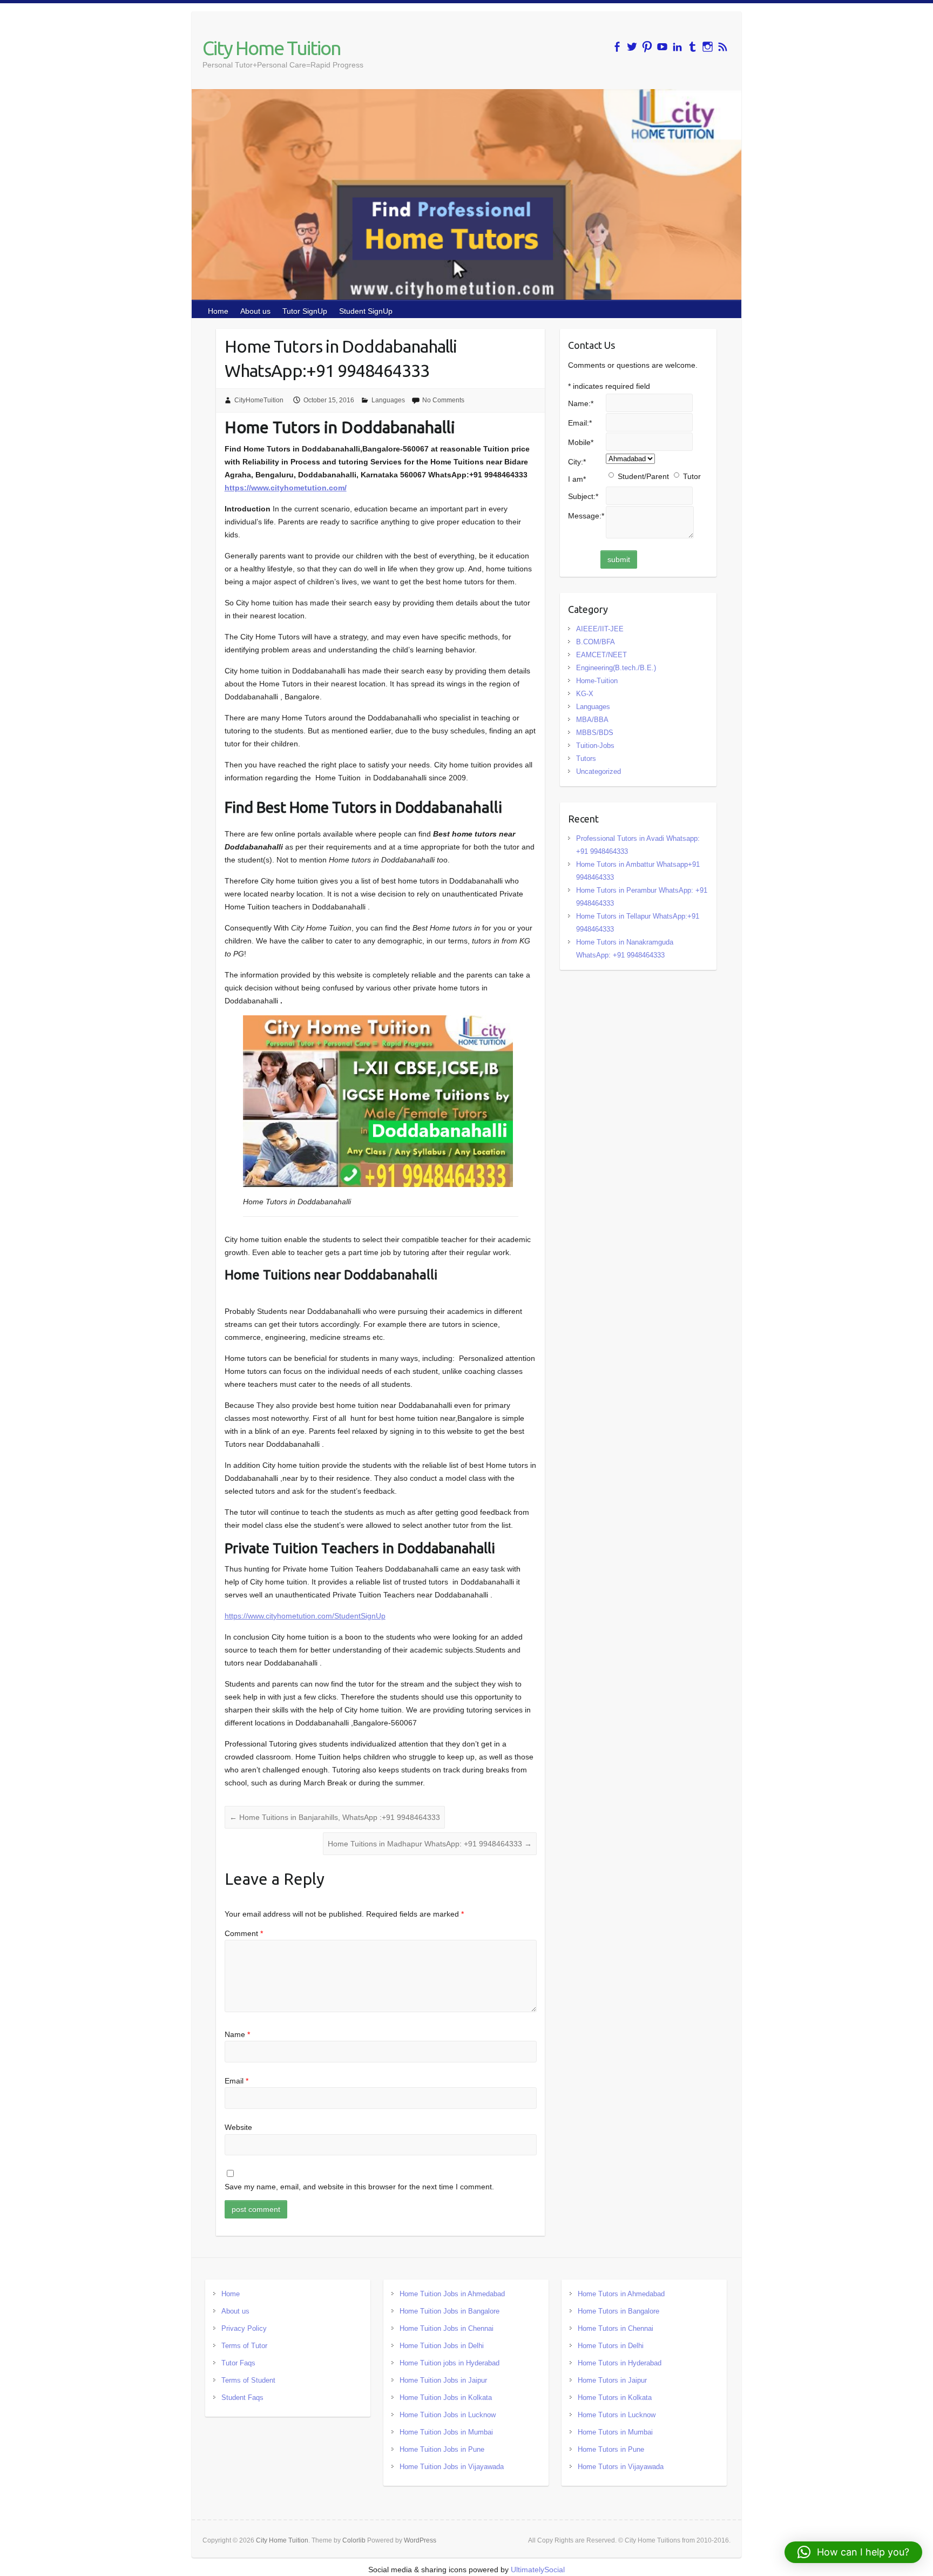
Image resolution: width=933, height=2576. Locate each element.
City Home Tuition (272, 48)
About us (255, 311)
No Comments (443, 400)
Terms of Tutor (244, 2346)
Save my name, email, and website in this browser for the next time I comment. (359, 2187)
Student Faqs (242, 2398)
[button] (853, 2552)
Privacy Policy (244, 2328)
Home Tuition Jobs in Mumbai (446, 2432)
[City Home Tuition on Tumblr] (692, 47)
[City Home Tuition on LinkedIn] (677, 47)
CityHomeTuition (259, 400)
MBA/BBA (592, 720)
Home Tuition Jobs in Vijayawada (452, 2467)
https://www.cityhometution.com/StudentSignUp (305, 1616)
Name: (581, 403)
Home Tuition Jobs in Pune (442, 2449)
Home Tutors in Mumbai (615, 2432)
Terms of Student (248, 2380)
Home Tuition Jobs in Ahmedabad (452, 2294)
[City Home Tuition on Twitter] (632, 47)
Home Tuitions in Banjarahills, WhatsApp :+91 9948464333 (335, 1817)
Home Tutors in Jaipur (612, 2380)
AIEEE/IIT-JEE (600, 629)
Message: (586, 516)
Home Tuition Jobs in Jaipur (443, 2380)
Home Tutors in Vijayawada (621, 2467)
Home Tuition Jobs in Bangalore (449, 2311)
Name (237, 2034)
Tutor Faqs (238, 2363)
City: (577, 462)
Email (236, 2081)
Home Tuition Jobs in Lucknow (448, 2415)
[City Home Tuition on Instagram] (708, 47)
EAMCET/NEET (601, 655)
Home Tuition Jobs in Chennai (447, 2328)
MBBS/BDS (595, 733)
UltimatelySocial (538, 2570)
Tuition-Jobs (595, 746)
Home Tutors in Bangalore (618, 2311)
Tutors (586, 758)
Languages (388, 400)
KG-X (585, 694)
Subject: (583, 496)
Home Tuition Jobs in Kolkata (446, 2398)
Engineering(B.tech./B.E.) (616, 668)
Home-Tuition (597, 681)
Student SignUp (366, 311)
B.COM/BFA (596, 642)
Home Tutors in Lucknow (617, 2415)
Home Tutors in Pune (611, 2449)
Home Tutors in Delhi (611, 2346)
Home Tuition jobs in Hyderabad (449, 2363)
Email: (580, 423)
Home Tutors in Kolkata (615, 2398)
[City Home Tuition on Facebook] (617, 47)
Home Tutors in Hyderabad (620, 2363)
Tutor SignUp (305, 311)
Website (238, 2127)
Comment (244, 1933)
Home (218, 311)
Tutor (692, 476)
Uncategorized (599, 771)
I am (577, 479)
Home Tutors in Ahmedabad (621, 2294)
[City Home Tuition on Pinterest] (647, 47)
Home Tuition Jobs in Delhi (442, 2346)
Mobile (581, 442)
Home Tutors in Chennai (616, 2328)
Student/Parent (643, 476)
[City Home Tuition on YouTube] (662, 47)
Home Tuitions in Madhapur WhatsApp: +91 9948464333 (430, 1844)
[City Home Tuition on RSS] (723, 47)
